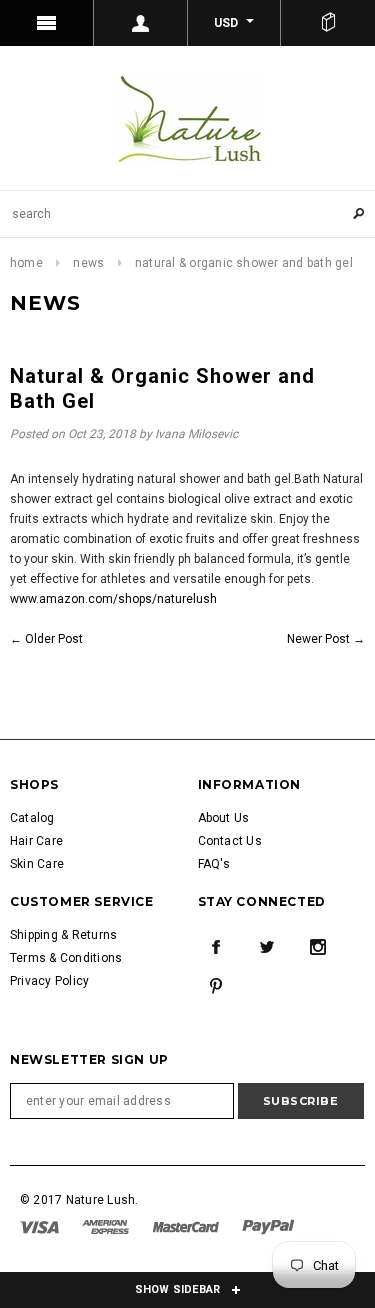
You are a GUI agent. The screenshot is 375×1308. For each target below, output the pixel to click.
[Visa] (41, 1226)
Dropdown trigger (141, 23)
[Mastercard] (187, 1226)
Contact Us (230, 841)
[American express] (107, 1226)
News (88, 263)
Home (26, 263)
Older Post (54, 639)
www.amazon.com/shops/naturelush (113, 599)
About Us (224, 818)
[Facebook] (216, 947)
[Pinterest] (216, 986)
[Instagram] (318, 947)
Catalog (32, 818)
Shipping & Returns (63, 935)
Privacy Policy (49, 981)
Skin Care (37, 864)
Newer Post (318, 639)
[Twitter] (267, 947)
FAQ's (214, 864)
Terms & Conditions (66, 958)
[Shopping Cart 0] (328, 23)
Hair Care (36, 841)
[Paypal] (268, 1226)
